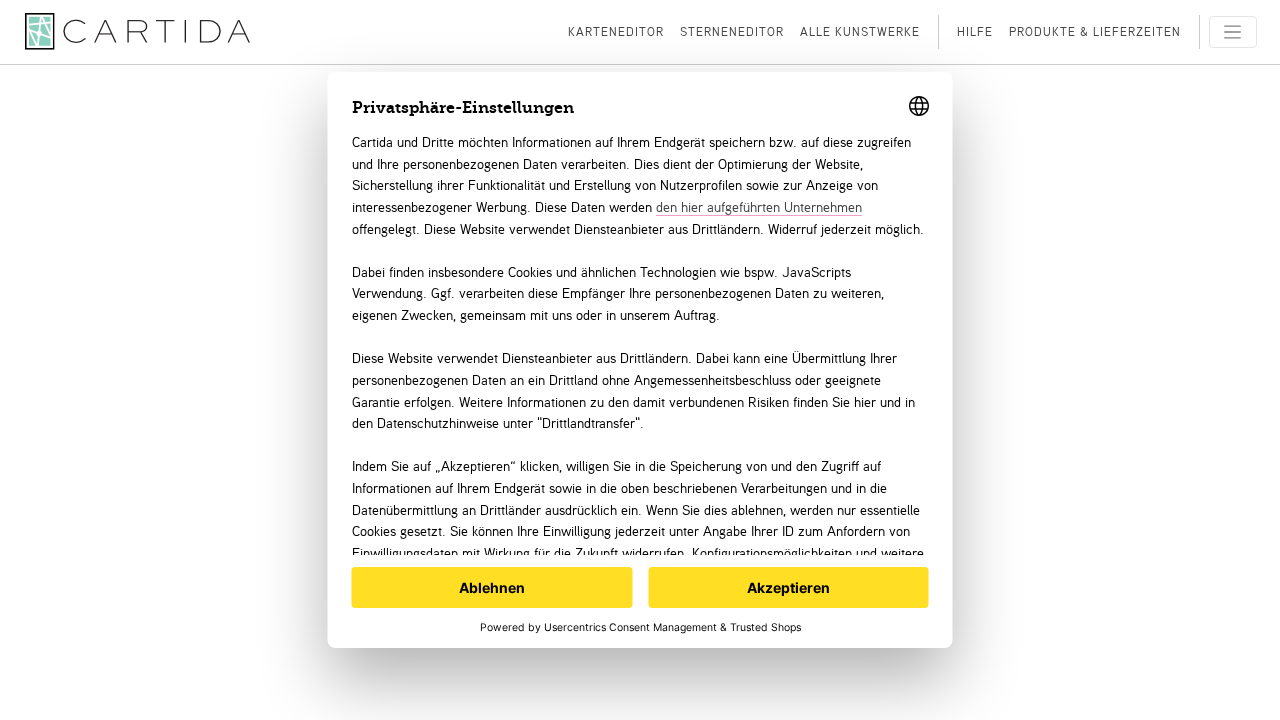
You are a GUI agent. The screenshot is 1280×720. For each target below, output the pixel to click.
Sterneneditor (732, 31)
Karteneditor (616, 31)
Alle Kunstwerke (860, 31)
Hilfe (975, 31)
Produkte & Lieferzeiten (1095, 31)
